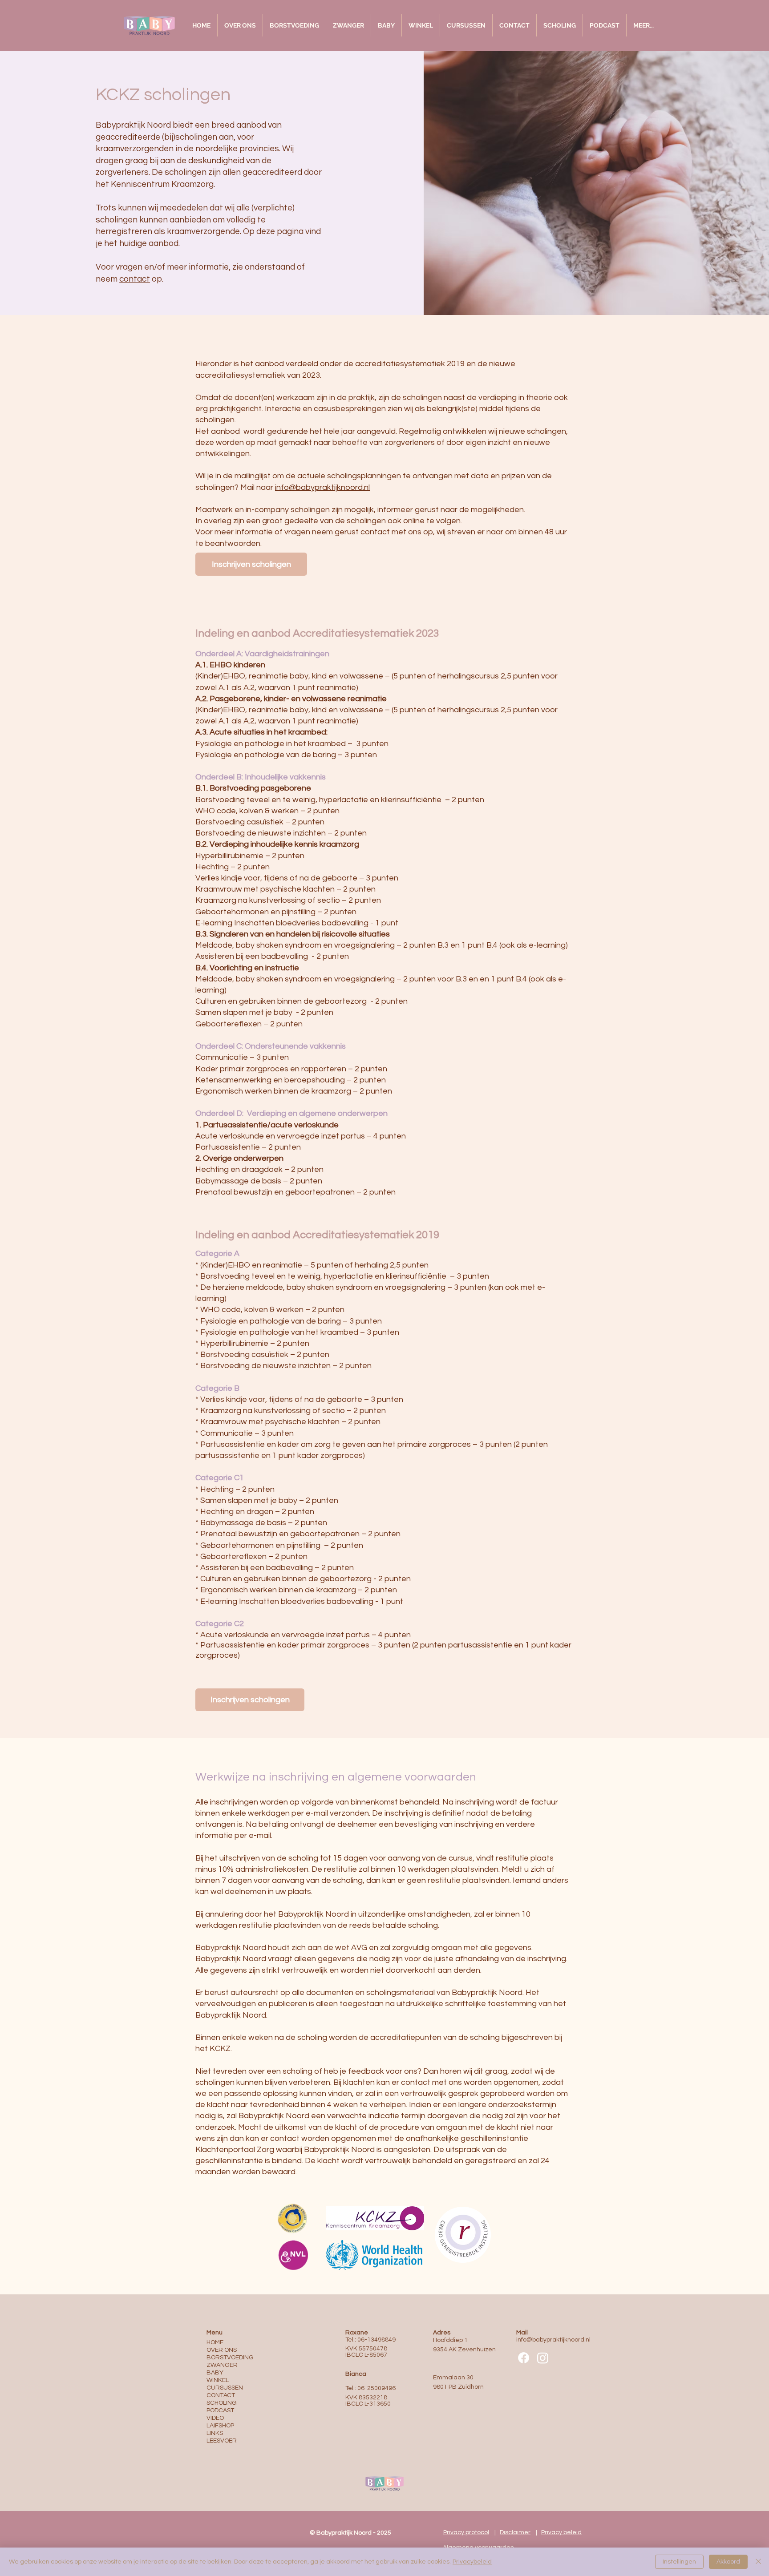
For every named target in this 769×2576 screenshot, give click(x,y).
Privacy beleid (561, 2532)
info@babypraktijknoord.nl (322, 487)
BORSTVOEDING (230, 2358)
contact (135, 279)
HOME (215, 2342)
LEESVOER (222, 2441)
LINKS (215, 2433)
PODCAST (220, 2410)
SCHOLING (222, 2403)
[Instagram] (543, 2358)
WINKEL (218, 2380)
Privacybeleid (472, 2562)
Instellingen (679, 2562)
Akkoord (728, 2562)
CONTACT (221, 2395)
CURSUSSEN (225, 2388)
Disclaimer (515, 2532)
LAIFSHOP (220, 2426)
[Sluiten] (758, 2562)
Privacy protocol (466, 2532)
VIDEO (215, 2418)
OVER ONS (222, 2350)
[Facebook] (524, 2358)
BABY (215, 2373)
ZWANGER (222, 2365)
